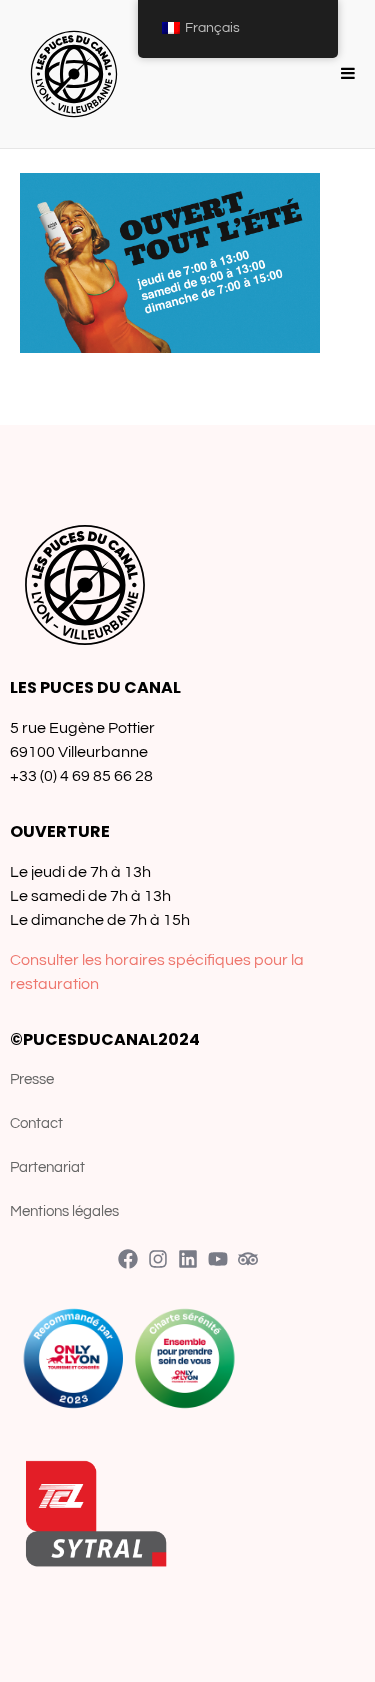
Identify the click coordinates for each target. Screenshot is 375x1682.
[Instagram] (158, 1259)
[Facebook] (128, 1259)
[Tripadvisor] (248, 1259)
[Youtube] (218, 1259)
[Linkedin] (188, 1259)
